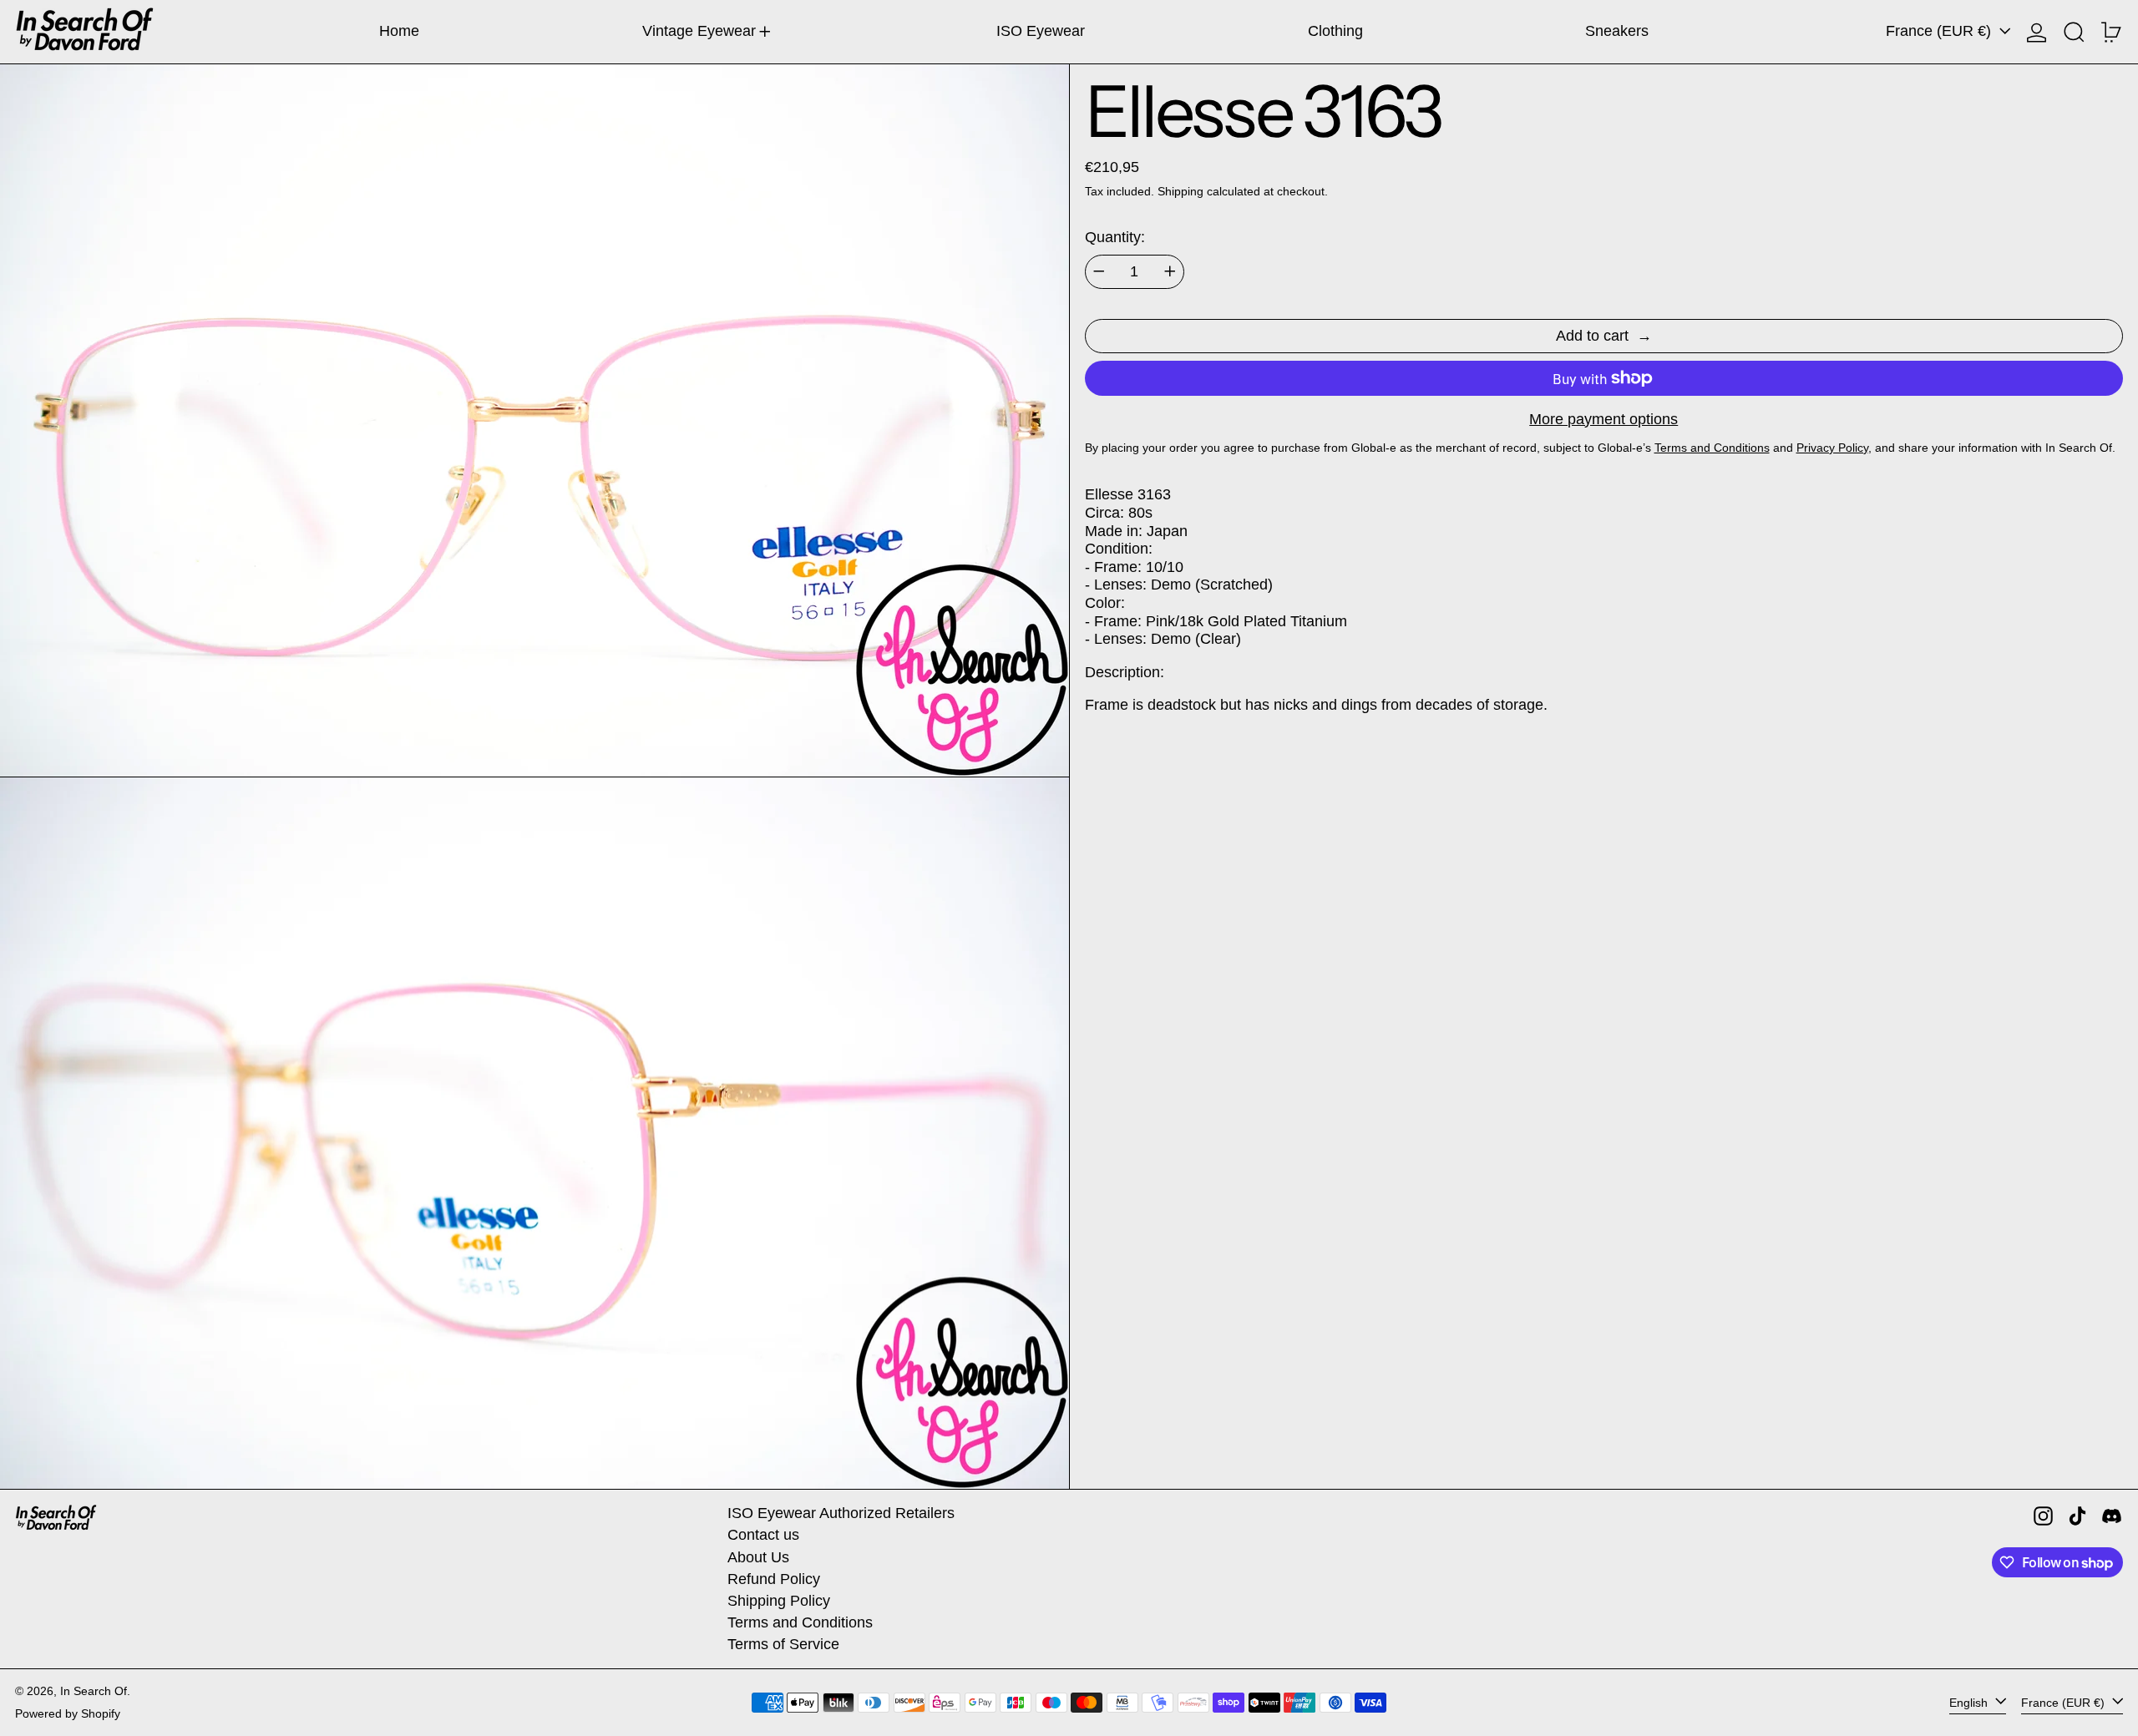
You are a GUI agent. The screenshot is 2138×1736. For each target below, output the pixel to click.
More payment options (1603, 419)
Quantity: (1115, 237)
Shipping (1180, 191)
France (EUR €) (1940, 31)
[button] (2074, 32)
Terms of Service (783, 1644)
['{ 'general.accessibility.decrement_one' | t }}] (1099, 271)
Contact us (763, 1535)
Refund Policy (774, 1579)
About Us (758, 1557)
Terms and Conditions (800, 1622)
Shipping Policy (779, 1601)
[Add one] (1170, 271)
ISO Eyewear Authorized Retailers (841, 1513)
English (1970, 1702)
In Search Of (94, 1691)
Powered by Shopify (68, 1713)
